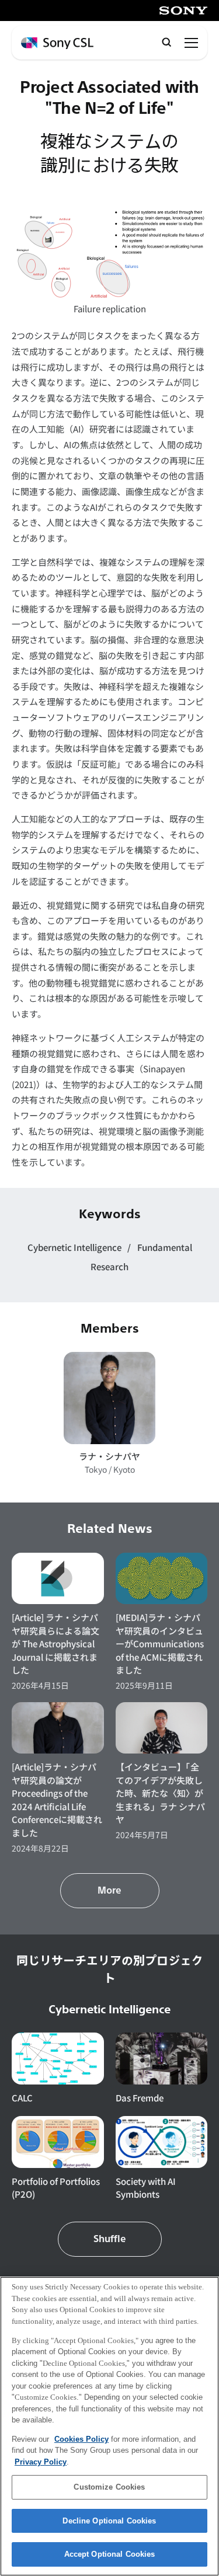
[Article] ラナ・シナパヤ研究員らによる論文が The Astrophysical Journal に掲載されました (55, 1643)
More (109, 1891)
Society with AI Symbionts (146, 2188)
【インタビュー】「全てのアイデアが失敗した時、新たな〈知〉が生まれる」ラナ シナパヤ (160, 1793)
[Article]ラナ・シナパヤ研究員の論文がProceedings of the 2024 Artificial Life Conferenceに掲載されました (57, 1800)
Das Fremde (140, 2098)
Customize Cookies (109, 2487)
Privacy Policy (41, 2462)
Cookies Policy (81, 2439)
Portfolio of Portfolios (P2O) (56, 2188)
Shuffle (110, 2239)
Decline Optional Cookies (109, 2521)
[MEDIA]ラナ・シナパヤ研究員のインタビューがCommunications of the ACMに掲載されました (160, 1643)
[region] (109, 2426)
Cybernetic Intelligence (75, 1247)
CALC (22, 2098)
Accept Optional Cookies (110, 2554)
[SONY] (183, 11)
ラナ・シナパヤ (109, 1456)
